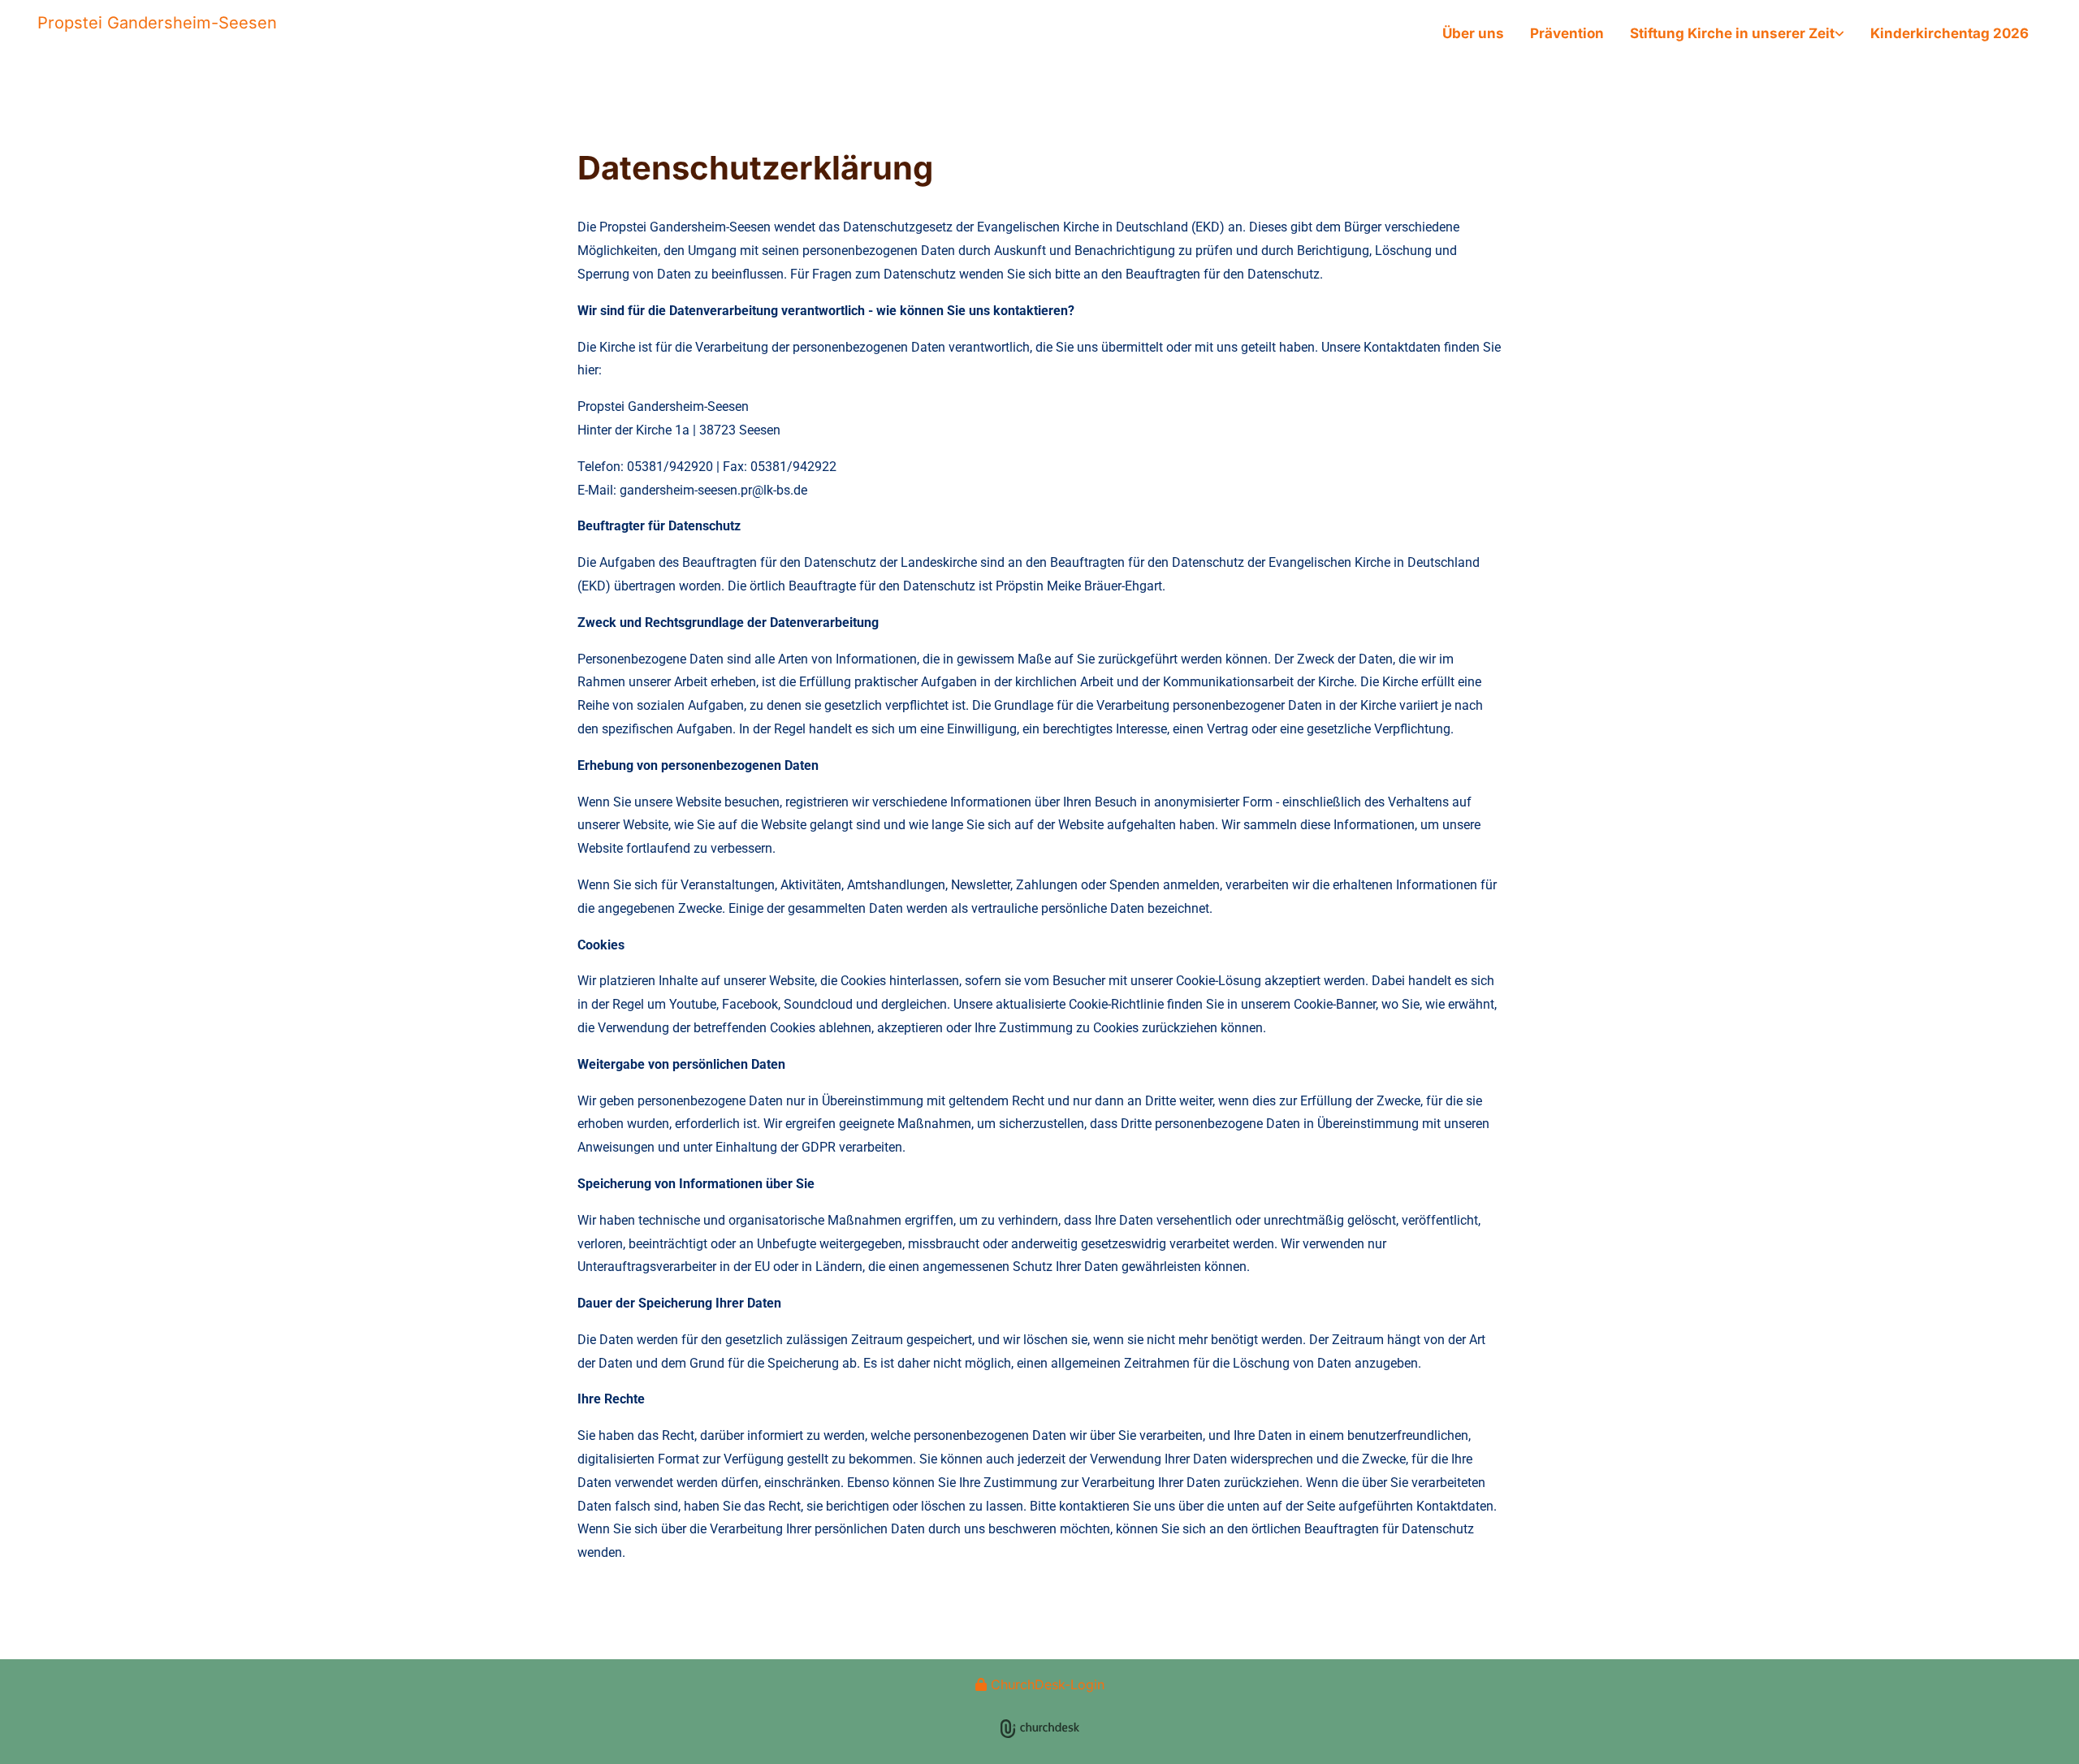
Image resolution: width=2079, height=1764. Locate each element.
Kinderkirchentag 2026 (1949, 33)
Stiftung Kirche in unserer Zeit (1732, 33)
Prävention (1567, 33)
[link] (1737, 34)
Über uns (1473, 33)
